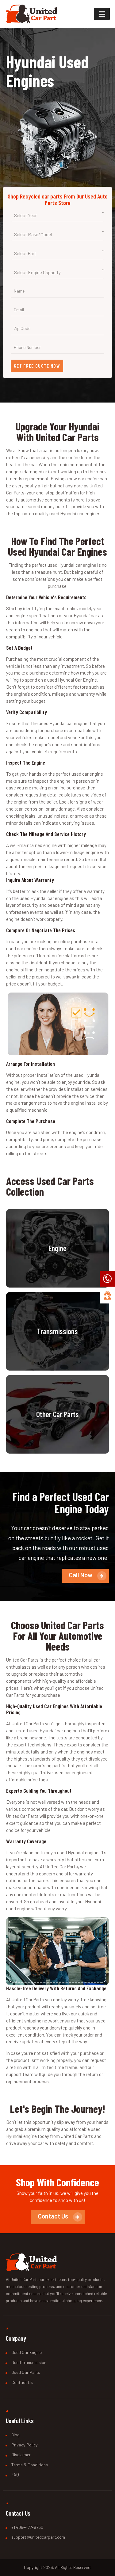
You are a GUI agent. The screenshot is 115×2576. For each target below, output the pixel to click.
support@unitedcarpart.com (38, 2537)
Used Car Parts (26, 2372)
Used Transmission (29, 2362)
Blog (15, 2435)
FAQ (15, 2474)
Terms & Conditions (30, 2465)
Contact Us (22, 2382)
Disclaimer (21, 2455)
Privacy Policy (25, 2445)
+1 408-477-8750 (27, 2527)
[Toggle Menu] (102, 14)
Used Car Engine (27, 2352)
